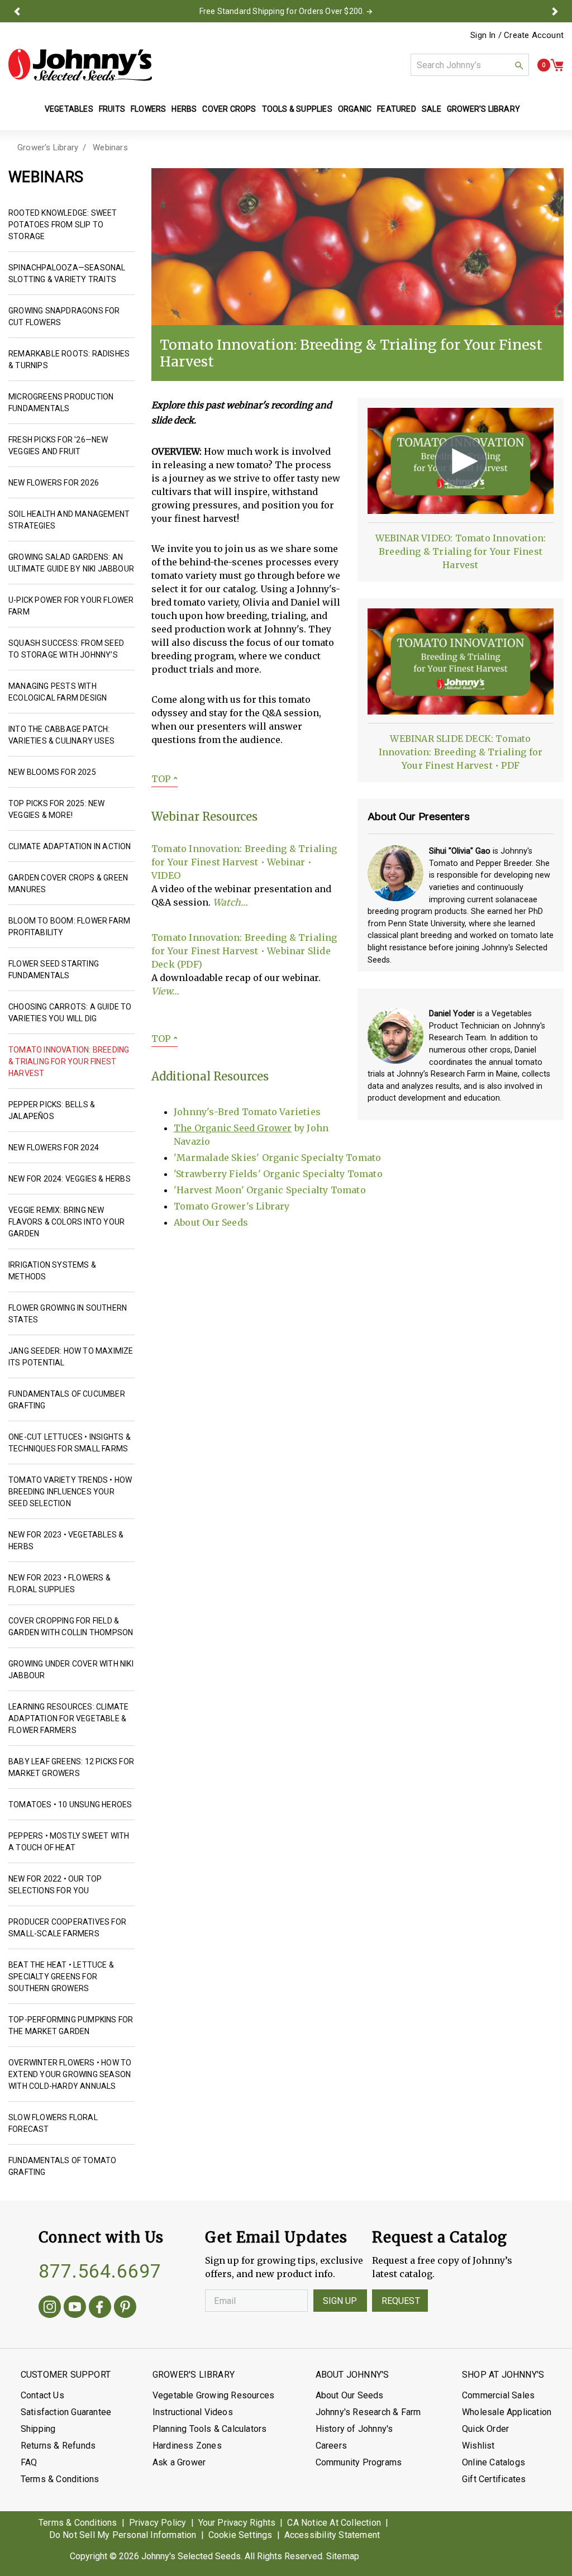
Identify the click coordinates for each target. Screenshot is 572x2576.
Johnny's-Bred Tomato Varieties (247, 1112)
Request (401, 2301)
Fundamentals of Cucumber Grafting (67, 1400)
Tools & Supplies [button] (297, 109)
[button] (17, 11)
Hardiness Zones (187, 2446)
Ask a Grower (179, 2462)
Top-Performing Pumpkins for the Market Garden (71, 2025)
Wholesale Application (507, 2412)
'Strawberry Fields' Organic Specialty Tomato (278, 1174)
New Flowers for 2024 (54, 1147)
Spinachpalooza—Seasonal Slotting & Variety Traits (67, 273)
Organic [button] (355, 109)
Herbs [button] (184, 109)
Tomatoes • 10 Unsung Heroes (70, 1804)
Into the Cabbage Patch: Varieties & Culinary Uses (61, 735)
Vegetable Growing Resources (213, 2395)
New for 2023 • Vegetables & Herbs (66, 1541)
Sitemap (343, 2556)
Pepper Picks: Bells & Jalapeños (52, 1110)
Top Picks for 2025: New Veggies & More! (57, 809)
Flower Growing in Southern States (68, 1314)
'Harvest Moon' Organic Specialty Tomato (270, 1190)
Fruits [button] (112, 109)
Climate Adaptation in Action (70, 846)
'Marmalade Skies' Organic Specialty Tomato (277, 1158)
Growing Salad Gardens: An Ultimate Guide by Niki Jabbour (71, 563)
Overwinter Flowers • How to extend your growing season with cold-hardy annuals (70, 2074)
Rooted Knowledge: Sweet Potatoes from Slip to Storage (63, 225)
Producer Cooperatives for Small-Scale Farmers (67, 1928)
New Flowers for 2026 (54, 483)
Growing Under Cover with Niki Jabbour (71, 1670)
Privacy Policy (158, 2523)
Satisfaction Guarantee (66, 2412)
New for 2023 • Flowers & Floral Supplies (59, 1584)
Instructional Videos (193, 2412)
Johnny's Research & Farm (368, 2412)
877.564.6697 (100, 2271)
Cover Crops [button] (229, 109)
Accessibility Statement (332, 2535)
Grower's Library (48, 147)
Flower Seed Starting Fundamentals (54, 970)
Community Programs (359, 2462)
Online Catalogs (494, 2462)
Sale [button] (432, 109)
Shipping (38, 2429)
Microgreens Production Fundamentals (61, 403)
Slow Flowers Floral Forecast (53, 2123)
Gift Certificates (494, 2479)
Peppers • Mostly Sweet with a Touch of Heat (69, 1842)
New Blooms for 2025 (52, 772)
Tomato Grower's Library (232, 1206)
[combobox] (470, 65)
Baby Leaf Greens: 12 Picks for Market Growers (71, 1767)
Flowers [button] (148, 109)
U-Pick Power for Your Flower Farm (71, 606)
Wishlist (478, 2446)
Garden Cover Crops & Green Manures (68, 884)
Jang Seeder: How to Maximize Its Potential (71, 1357)
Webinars (110, 147)
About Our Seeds (211, 1222)
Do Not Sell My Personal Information (123, 2535)
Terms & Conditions (60, 2479)
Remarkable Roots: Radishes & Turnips (69, 360)
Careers (331, 2446)
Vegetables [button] (69, 109)
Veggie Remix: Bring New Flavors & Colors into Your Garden (66, 1222)
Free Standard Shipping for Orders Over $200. (282, 11)
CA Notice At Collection (334, 2523)
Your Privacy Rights (237, 2523)
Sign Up (340, 2301)
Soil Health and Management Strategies (69, 520)
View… (165, 991)
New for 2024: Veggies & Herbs (70, 1179)
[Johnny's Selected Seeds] (80, 65)
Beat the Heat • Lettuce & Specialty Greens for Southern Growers (61, 1977)
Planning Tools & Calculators (210, 2429)
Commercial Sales (498, 2395)
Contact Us (42, 2395)
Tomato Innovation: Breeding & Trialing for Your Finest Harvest (69, 1061)
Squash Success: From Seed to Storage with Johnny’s (66, 649)
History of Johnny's (354, 2429)
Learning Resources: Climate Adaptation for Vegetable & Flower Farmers (68, 1718)
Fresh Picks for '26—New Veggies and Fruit (58, 446)
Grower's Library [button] (484, 109)
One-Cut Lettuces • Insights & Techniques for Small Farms (70, 1443)
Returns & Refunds (58, 2446)
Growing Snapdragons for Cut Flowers (64, 316)
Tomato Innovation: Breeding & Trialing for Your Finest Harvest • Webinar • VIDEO (244, 862)
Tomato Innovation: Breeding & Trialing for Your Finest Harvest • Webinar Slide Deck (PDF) (244, 951)
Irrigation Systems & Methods (52, 1271)
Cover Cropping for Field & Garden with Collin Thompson (71, 1627)
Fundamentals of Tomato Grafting (62, 2166)
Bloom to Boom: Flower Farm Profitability (69, 927)
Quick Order (485, 2429)
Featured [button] (397, 109)
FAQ (29, 2462)
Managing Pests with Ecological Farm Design (58, 692)
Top (165, 779)
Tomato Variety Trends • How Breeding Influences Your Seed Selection (70, 1492)
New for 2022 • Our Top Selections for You (55, 1885)
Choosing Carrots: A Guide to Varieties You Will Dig (70, 1013)
